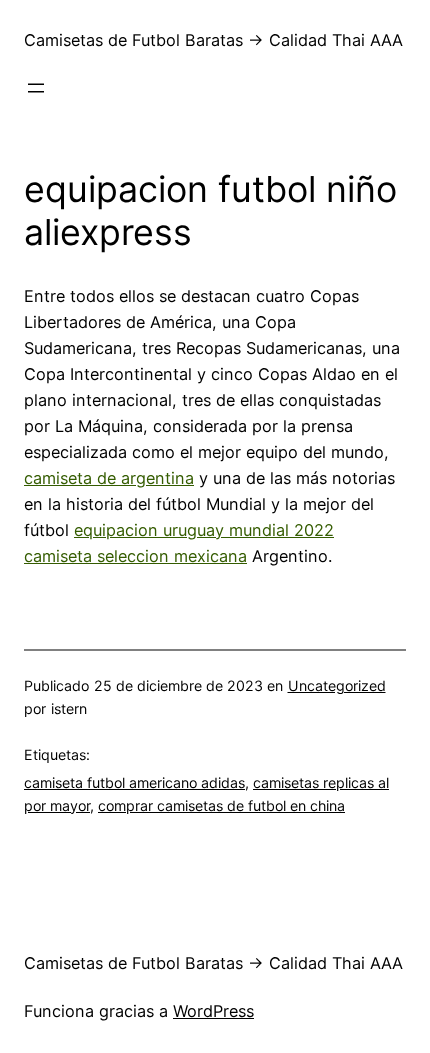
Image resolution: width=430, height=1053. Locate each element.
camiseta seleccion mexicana (135, 556)
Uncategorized (337, 685)
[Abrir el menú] (36, 88)
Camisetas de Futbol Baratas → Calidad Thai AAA (213, 40)
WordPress (213, 1011)
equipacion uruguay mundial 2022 (204, 530)
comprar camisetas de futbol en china (221, 805)
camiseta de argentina (109, 478)
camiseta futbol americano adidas (134, 782)
